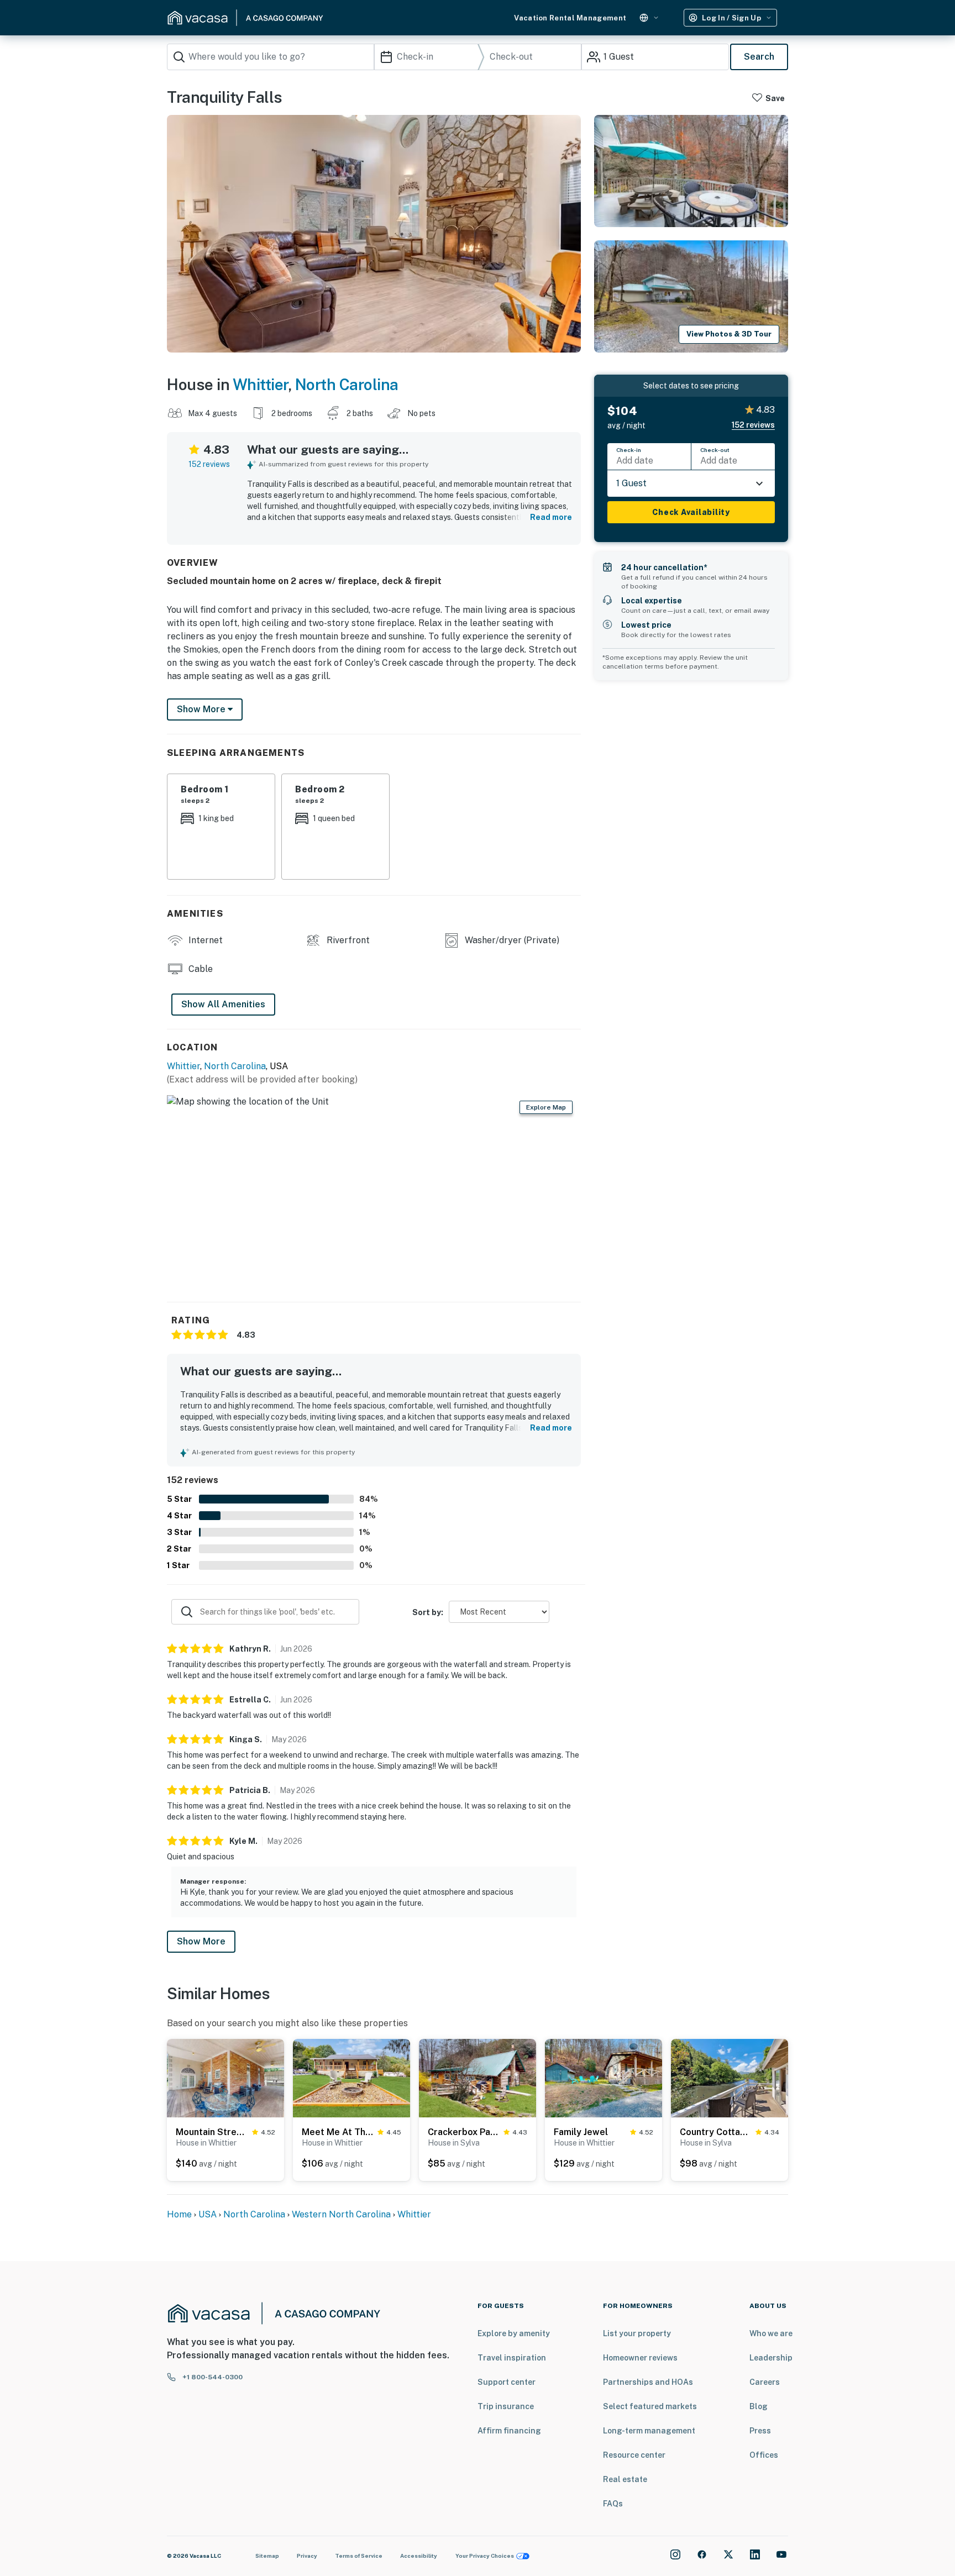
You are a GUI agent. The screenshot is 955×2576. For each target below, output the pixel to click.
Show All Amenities (223, 1004)
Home (179, 2214)
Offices (764, 2455)
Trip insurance (506, 2406)
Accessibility (419, 2556)
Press (760, 2431)
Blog (759, 2406)
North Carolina (347, 384)
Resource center (634, 2455)
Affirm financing (509, 2431)
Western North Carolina (341, 2214)
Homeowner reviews (640, 2358)
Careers (765, 2382)
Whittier (260, 384)
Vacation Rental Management (570, 18)
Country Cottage (715, 2132)
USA (208, 2214)
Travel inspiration (512, 2358)
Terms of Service (359, 2556)
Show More (201, 1941)
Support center (507, 2382)
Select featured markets (650, 2406)
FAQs (613, 2504)
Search (759, 57)
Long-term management (649, 2431)
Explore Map (546, 1107)
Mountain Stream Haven (212, 2132)
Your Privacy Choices (485, 2556)
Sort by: (428, 1612)
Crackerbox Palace (463, 2132)
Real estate (625, 2479)
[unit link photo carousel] (225, 2077)
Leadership (771, 2358)
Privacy (307, 2556)
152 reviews (209, 464)
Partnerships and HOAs (648, 2382)
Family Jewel (581, 2132)
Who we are (771, 2333)
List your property (637, 2333)
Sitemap (267, 2556)
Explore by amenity (514, 2333)
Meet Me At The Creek (337, 2132)
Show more (202, 709)
